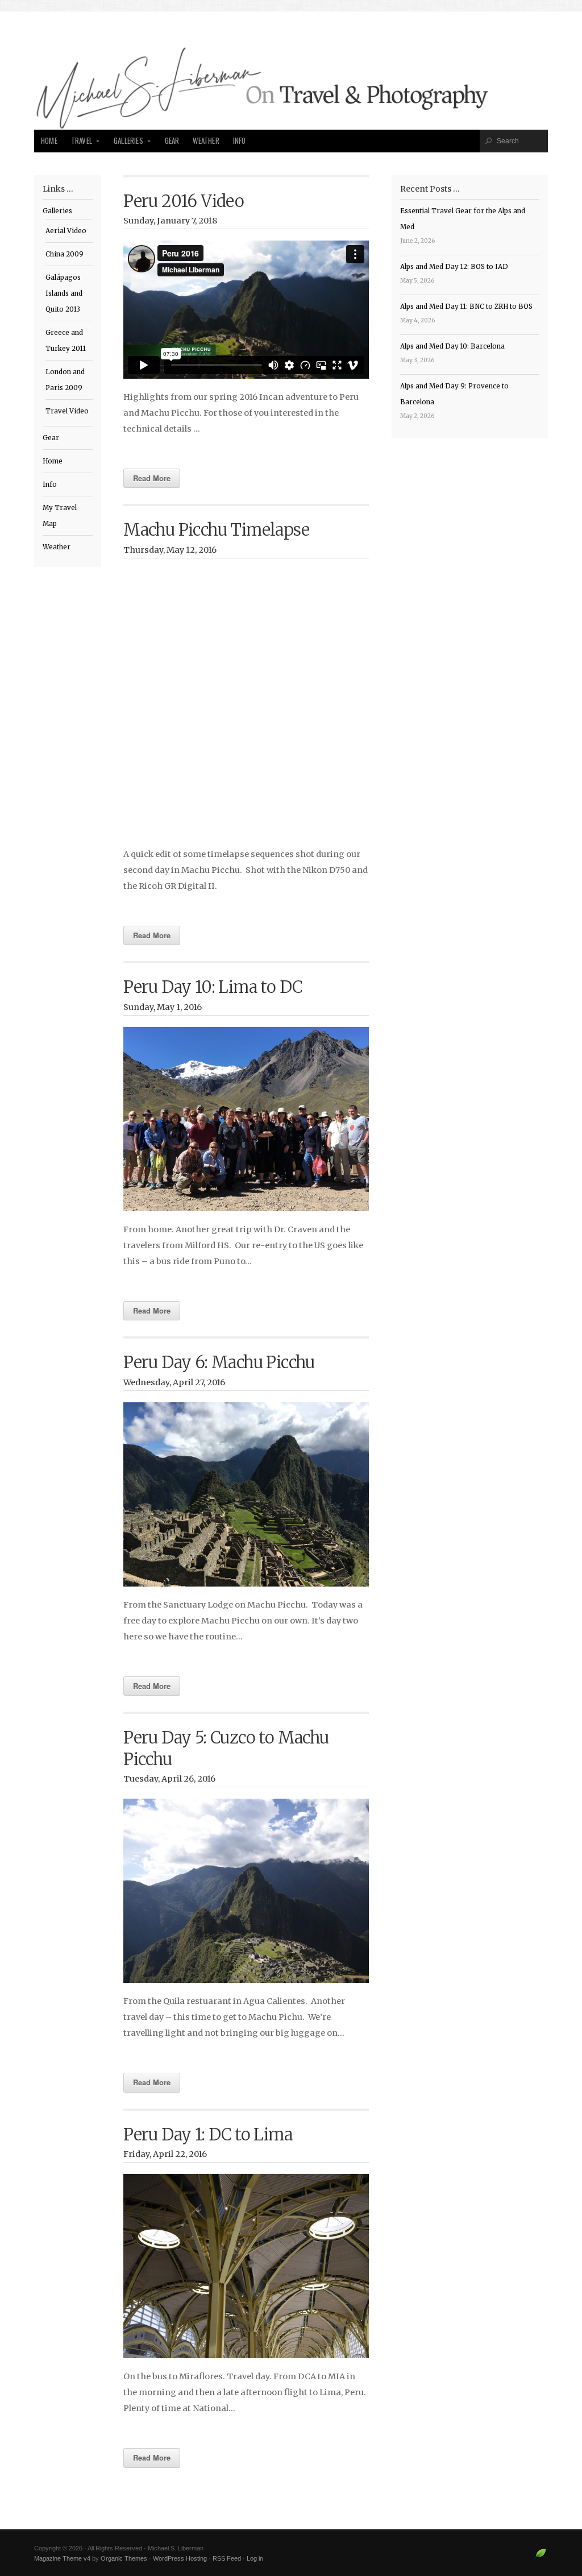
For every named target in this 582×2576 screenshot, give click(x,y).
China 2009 (65, 254)
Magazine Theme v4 (62, 2558)
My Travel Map (60, 516)
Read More (152, 478)
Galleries (128, 141)
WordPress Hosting (180, 2558)
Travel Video (67, 411)
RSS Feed (227, 2558)
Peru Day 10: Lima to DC (213, 987)
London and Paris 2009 (65, 380)
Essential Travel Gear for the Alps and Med (463, 219)
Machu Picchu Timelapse (216, 530)
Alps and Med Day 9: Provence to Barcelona (454, 394)
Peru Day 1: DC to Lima (208, 2135)
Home (49, 141)
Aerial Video (66, 231)
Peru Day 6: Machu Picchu (219, 1362)
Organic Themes (124, 2558)
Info (240, 141)
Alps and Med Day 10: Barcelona (452, 346)
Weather (206, 141)
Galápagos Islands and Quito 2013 (64, 293)
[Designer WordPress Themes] (541, 2558)
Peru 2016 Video (184, 201)
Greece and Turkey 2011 (66, 341)
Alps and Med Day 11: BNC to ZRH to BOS (466, 307)
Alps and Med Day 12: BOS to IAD (454, 267)
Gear (172, 141)
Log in (255, 2558)
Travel (82, 141)
